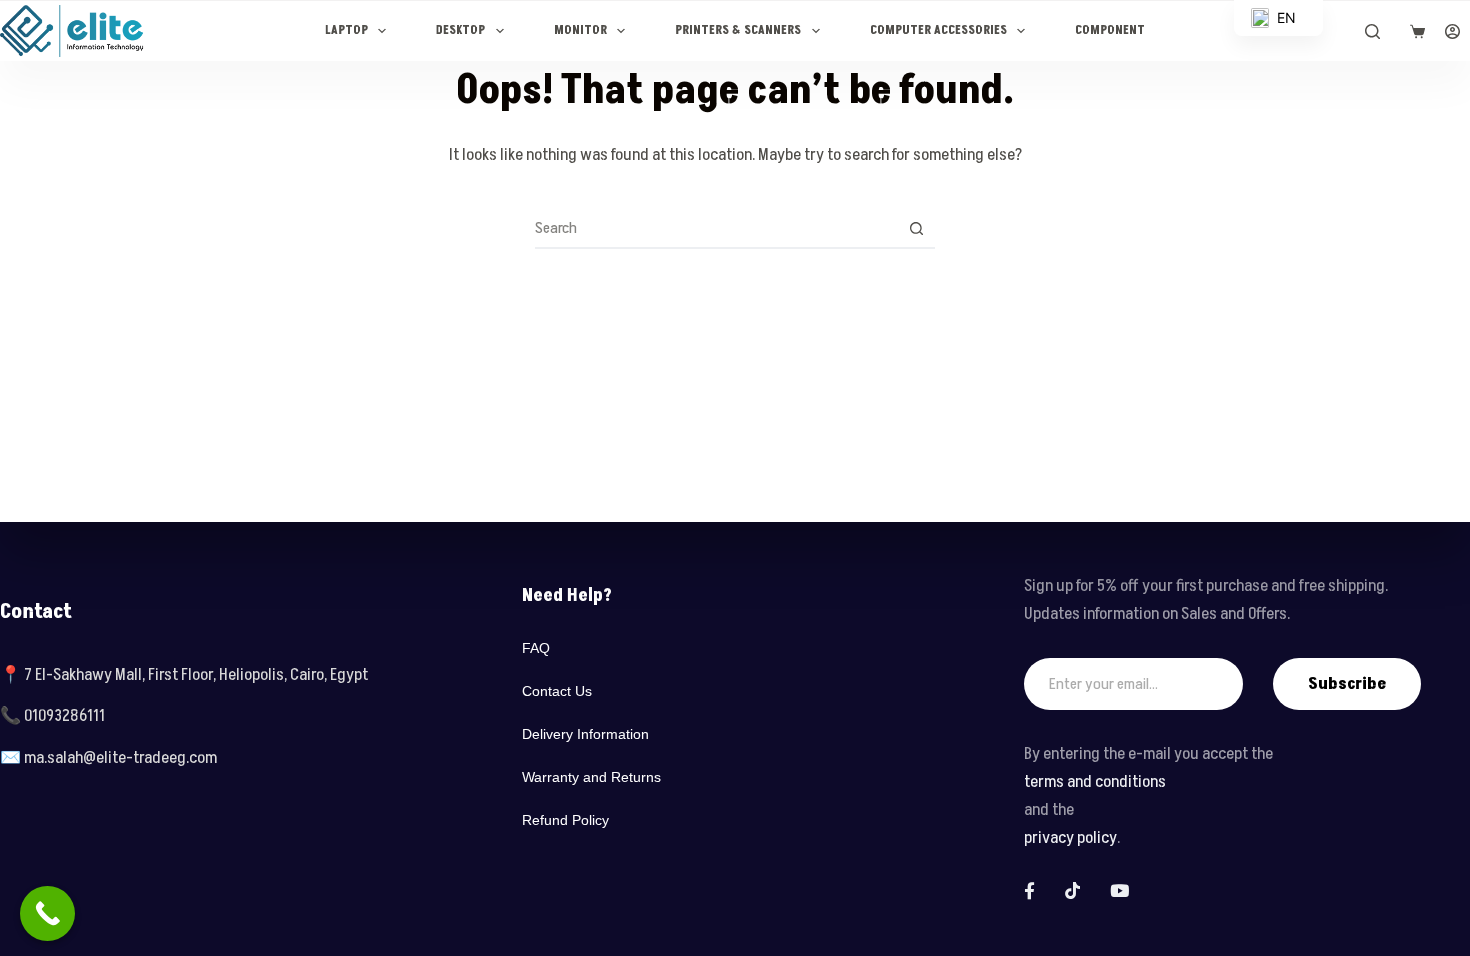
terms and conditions (1095, 782)
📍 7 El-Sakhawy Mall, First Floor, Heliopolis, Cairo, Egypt (184, 675)
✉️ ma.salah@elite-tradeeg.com (108, 758)
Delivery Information (585, 734)
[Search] (1372, 31)
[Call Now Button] (47, 913)
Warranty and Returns (591, 777)
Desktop (460, 30)
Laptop (346, 30)
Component (1110, 30)
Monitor (580, 30)
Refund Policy (565, 820)
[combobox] (716, 228)
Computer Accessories (938, 30)
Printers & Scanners (738, 30)
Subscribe (1347, 684)
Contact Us (557, 691)
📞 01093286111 (52, 716)
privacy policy (1070, 838)
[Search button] (916, 228)
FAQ (536, 648)
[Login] (1452, 31)
